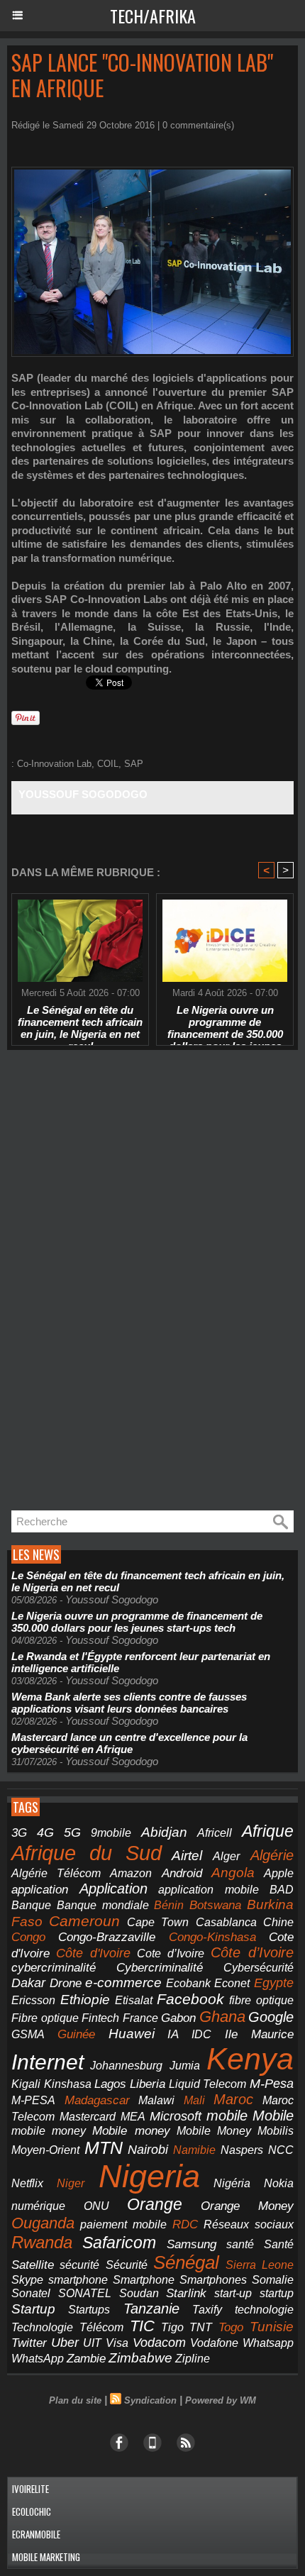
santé (240, 2244)
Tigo (172, 2327)
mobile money (49, 2131)
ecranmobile (36, 2534)
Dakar (28, 1983)
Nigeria (149, 2176)
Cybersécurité (259, 1967)
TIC (142, 2326)
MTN (104, 2148)
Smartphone (144, 2280)
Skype (27, 2280)
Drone (66, 1983)
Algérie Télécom (56, 1873)
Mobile (273, 2116)
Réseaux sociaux (249, 2224)
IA (173, 2034)
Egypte (274, 1983)
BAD (282, 1890)
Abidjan (164, 1832)
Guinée (76, 2034)
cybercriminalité (54, 1968)
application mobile (209, 1890)
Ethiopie (85, 2000)
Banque (31, 1905)
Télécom (101, 2327)
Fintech (100, 2018)
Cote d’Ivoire (171, 1953)
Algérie (272, 1855)
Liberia (148, 2084)
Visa (117, 2343)
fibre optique (261, 2000)
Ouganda (43, 2223)
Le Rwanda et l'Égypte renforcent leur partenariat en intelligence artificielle (141, 1662)
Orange (155, 2204)
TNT (201, 2327)
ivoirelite (30, 2489)
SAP (134, 764)
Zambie (86, 2358)
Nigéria (232, 2183)
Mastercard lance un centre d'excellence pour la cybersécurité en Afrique (129, 1743)
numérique (38, 2206)
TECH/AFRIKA (153, 16)
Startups (89, 2310)
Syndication (150, 2400)
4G (45, 1833)
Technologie (42, 2327)
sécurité (79, 2265)
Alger (226, 1856)
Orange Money (248, 2206)
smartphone (78, 2279)
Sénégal (186, 2262)
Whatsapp (268, 2343)
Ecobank (188, 1983)
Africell (215, 1833)
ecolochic (32, 2511)
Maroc (233, 2099)
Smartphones (213, 2279)
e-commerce (123, 1983)
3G (19, 1833)
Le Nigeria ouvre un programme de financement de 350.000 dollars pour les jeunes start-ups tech (225, 1022)
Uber (65, 2343)
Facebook (190, 1999)
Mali (194, 2100)
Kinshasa (68, 2084)
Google (271, 2017)
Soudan (139, 2293)
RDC (185, 2224)
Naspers (242, 2150)
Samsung (192, 2244)
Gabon (178, 2018)
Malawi (156, 2100)
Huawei (132, 2034)
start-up (233, 2293)
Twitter (29, 2343)
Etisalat (134, 2000)
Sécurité (127, 2265)
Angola (233, 1873)
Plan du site (75, 2400)
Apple (279, 1873)
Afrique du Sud (87, 1853)
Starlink (186, 2293)
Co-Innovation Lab (54, 764)
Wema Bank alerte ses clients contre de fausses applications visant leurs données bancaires (129, 1703)
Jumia (185, 2065)
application (40, 1889)
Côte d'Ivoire (93, 1953)
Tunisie (272, 2327)
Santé (279, 2244)
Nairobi (148, 2150)
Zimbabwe (140, 2358)
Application (113, 1889)
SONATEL (85, 2293)
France (140, 2018)
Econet (232, 1983)
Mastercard (88, 2116)
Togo (231, 2327)
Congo (28, 1937)
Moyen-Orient (45, 2150)
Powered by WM (221, 2400)
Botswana (215, 1905)
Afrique (268, 1831)
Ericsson (33, 2000)
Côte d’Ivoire (252, 1952)
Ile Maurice (259, 2034)
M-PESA (33, 2100)
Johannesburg (126, 2066)
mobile (227, 2116)
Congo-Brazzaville (107, 1937)
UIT (92, 2343)
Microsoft (176, 2116)
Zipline (193, 2359)
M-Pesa (272, 2084)
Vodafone (214, 2343)
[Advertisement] (113, 1284)
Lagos (110, 2084)
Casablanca (226, 1922)
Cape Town (158, 1922)
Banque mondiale (103, 1905)
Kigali (26, 2084)
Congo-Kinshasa (212, 1937)
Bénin (169, 1905)
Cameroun (84, 1921)
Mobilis (276, 2130)
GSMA (28, 2034)
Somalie (273, 2280)
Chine (278, 1922)
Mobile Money (214, 2130)
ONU (96, 2206)
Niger (71, 2183)
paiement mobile (123, 2224)
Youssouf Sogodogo (83, 794)
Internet (48, 2062)
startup (277, 2293)
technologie (264, 2309)
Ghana (222, 2017)
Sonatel (31, 2293)
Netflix (27, 2183)
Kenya (250, 2059)
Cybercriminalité (160, 1968)
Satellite (33, 2265)
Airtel (187, 1855)
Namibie (194, 2150)
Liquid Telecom (208, 2084)
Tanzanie (151, 2309)
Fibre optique (45, 2018)
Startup (33, 2309)
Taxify (207, 2310)
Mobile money (131, 2131)
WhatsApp (38, 2358)
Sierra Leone (260, 2265)
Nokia (279, 2183)
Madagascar (97, 2100)
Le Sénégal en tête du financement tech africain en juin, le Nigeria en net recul (80, 1022)
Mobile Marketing (46, 2557)
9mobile (111, 1833)
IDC (201, 2034)
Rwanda (42, 2242)
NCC (281, 2150)
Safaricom (119, 2243)
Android (182, 1873)
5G (72, 1832)
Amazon (131, 1873)
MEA (133, 2117)
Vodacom (159, 2343)
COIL (108, 764)
